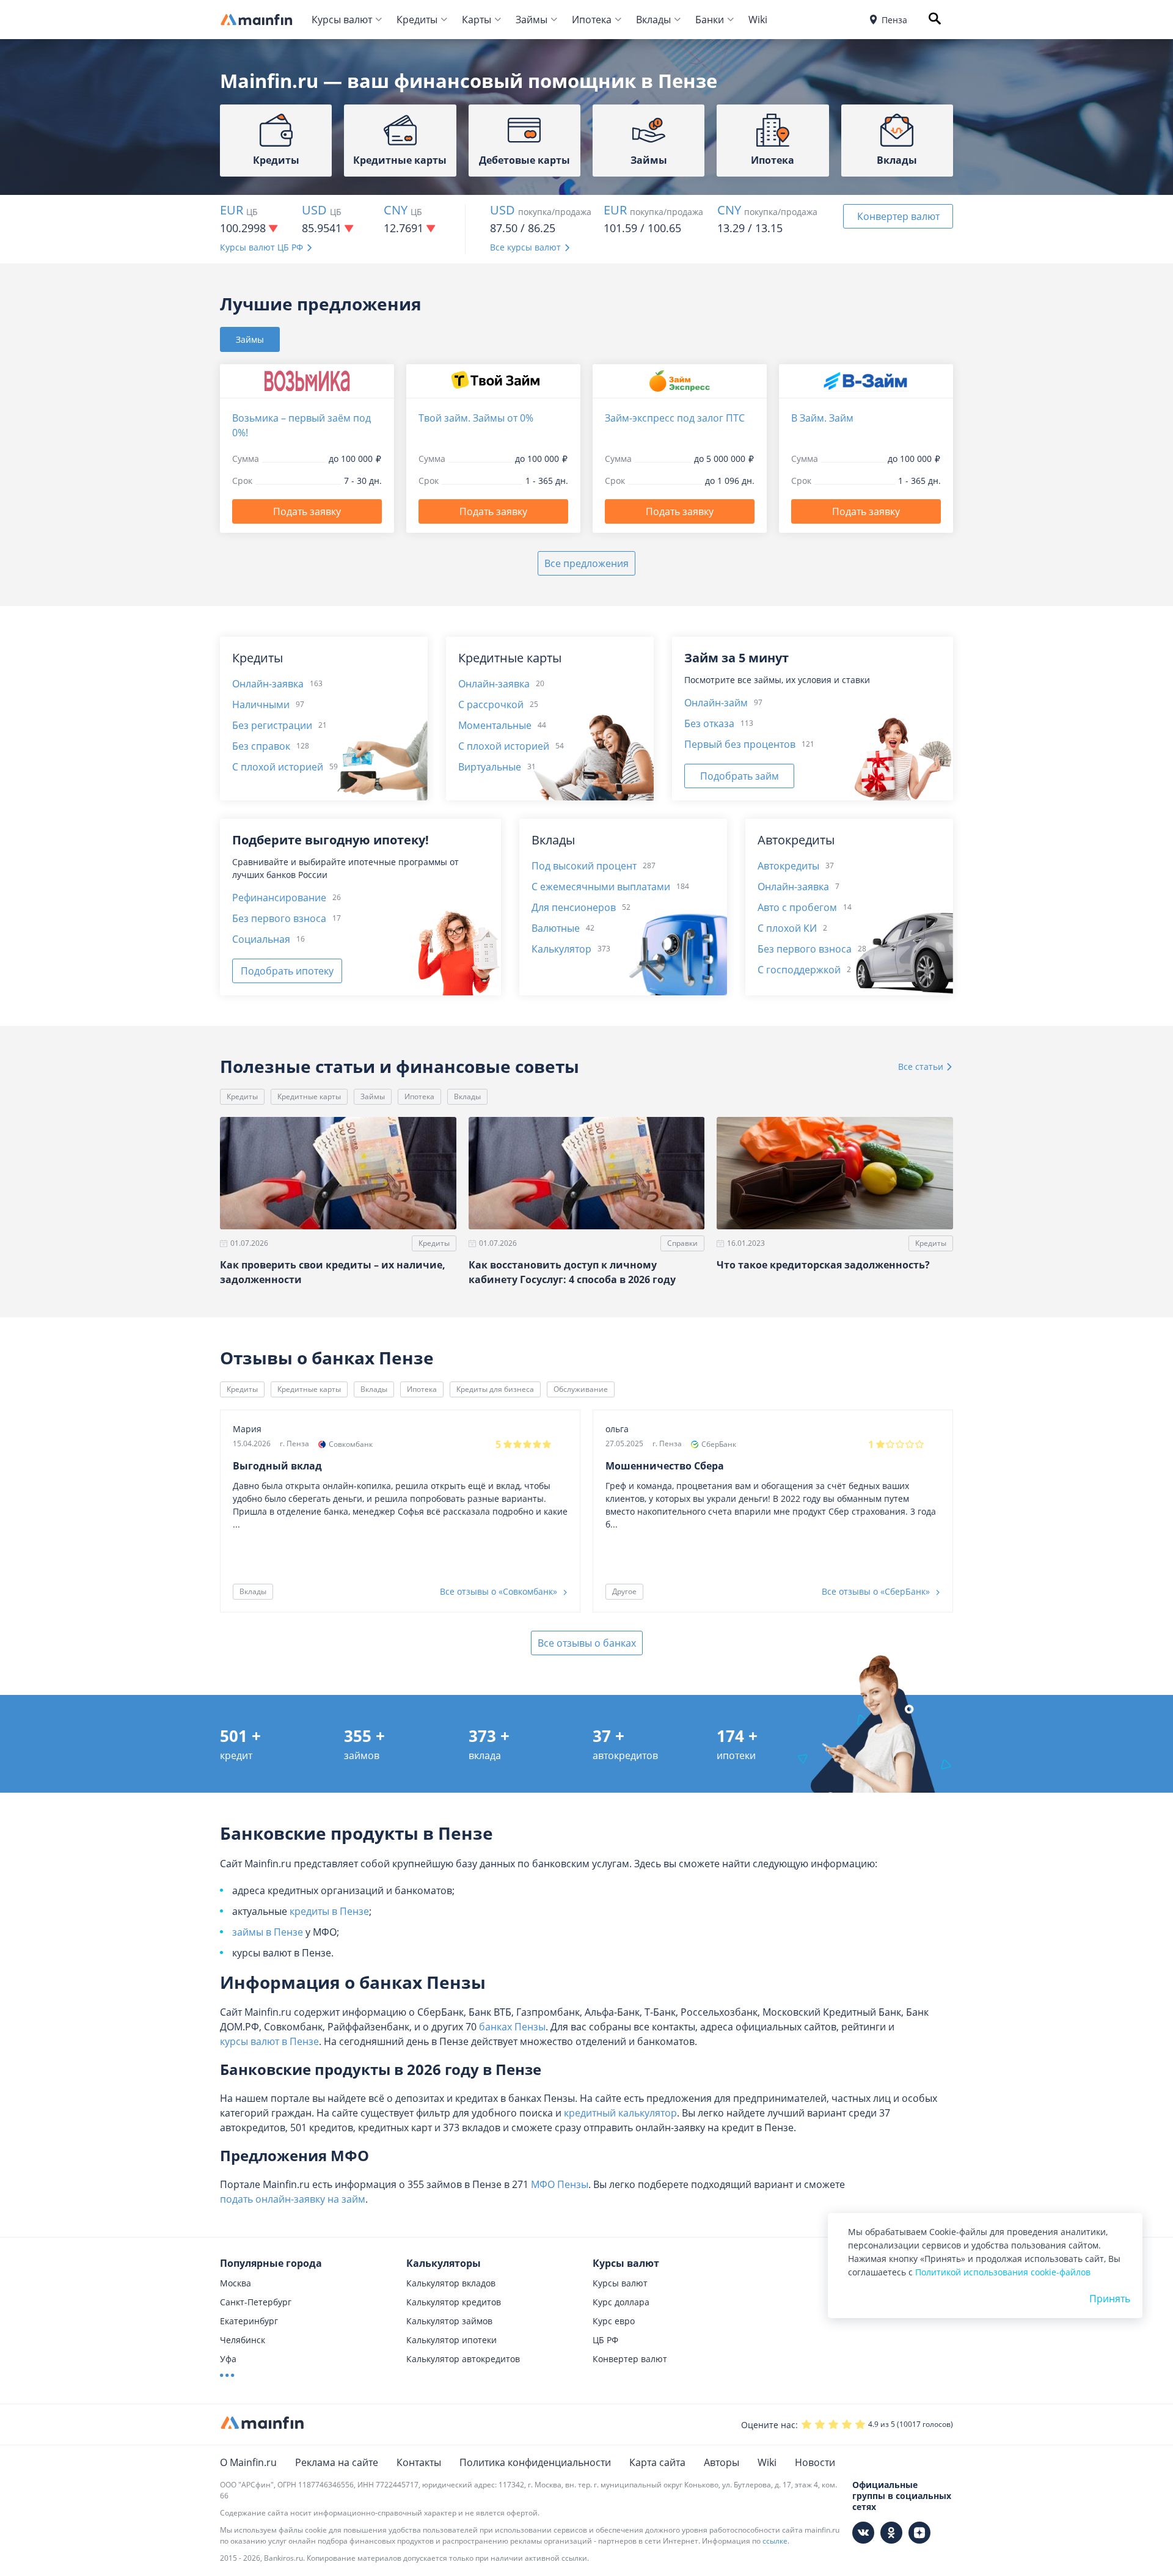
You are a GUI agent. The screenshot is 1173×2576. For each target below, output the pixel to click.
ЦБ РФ (605, 2340)
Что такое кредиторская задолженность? (823, 1265)
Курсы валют (342, 20)
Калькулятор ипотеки (451, 2340)
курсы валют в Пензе (269, 2041)
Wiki (758, 20)
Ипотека (592, 20)
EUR (232, 210)
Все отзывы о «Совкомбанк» (500, 1591)
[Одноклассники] (891, 2533)
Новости (815, 2462)
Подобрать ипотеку (287, 971)
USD (314, 210)
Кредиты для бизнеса (495, 1389)
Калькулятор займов (449, 2321)
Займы (532, 20)
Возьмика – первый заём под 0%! (301, 425)
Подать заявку (307, 511)
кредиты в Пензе (329, 1911)
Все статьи (922, 1067)
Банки (710, 20)
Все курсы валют (525, 247)
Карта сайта (657, 2462)
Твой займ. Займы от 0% (476, 418)
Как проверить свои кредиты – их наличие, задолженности (333, 1272)
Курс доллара (621, 2302)
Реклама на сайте (337, 2462)
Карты (477, 20)
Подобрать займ (740, 776)
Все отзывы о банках (587, 1643)
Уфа (228, 2359)
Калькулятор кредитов (454, 2302)
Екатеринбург (249, 2321)
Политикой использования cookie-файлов (1003, 2272)
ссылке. (776, 2541)
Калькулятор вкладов (451, 2283)
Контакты (419, 2462)
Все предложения (586, 563)
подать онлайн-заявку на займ (293, 2199)
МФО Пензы (560, 2184)
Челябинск (243, 2340)
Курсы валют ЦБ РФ (261, 247)
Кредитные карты (309, 1096)
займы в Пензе (268, 1932)
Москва (236, 2283)
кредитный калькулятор (620, 2113)
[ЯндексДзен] (919, 2533)
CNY (396, 210)
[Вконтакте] (863, 2533)
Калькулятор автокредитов (463, 2359)
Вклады (653, 20)
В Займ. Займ (822, 418)
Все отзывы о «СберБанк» (877, 1591)
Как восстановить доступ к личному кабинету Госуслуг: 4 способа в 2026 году (572, 1272)
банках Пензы (512, 2027)
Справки (682, 1243)
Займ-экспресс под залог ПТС (675, 418)
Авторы (722, 2462)
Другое (624, 1591)
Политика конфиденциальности (535, 2462)
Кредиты (417, 20)
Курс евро (614, 2321)
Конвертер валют (898, 216)
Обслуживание (581, 1389)
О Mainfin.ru (248, 2462)
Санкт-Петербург (256, 2302)
